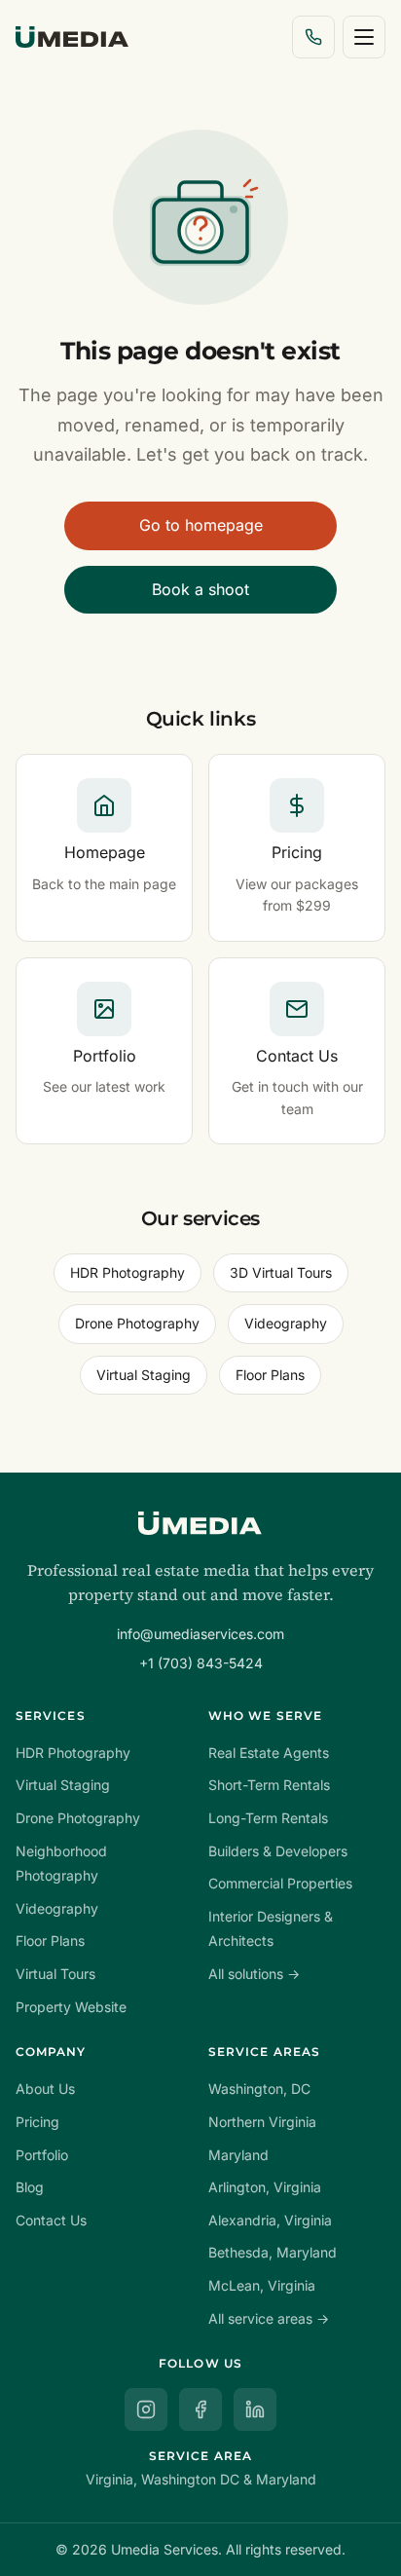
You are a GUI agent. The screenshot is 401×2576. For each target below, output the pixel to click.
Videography (286, 1323)
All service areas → (269, 2318)
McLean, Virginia (262, 2285)
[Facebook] (200, 2409)
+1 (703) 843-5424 (201, 1663)
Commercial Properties (280, 1883)
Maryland (238, 2155)
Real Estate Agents (269, 1753)
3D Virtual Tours (281, 1272)
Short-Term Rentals (269, 1785)
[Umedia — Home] (72, 37)
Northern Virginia (262, 2122)
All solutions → (254, 1974)
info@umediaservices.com (200, 1634)
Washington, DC (259, 2089)
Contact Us (51, 2220)
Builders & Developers (278, 1851)
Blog (30, 2187)
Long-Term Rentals (268, 1818)
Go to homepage (201, 525)
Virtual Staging (144, 1375)
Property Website (71, 2007)
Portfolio (42, 2155)
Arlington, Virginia (265, 2187)
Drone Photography (137, 1323)
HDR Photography (128, 1272)
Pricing (37, 2122)
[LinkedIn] (255, 2409)
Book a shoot (200, 589)
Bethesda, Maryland (273, 2252)
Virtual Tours (55, 1974)
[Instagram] (146, 2409)
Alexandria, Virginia (270, 2220)
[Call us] (313, 37)
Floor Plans (270, 1375)
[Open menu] (364, 37)
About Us (45, 2089)
